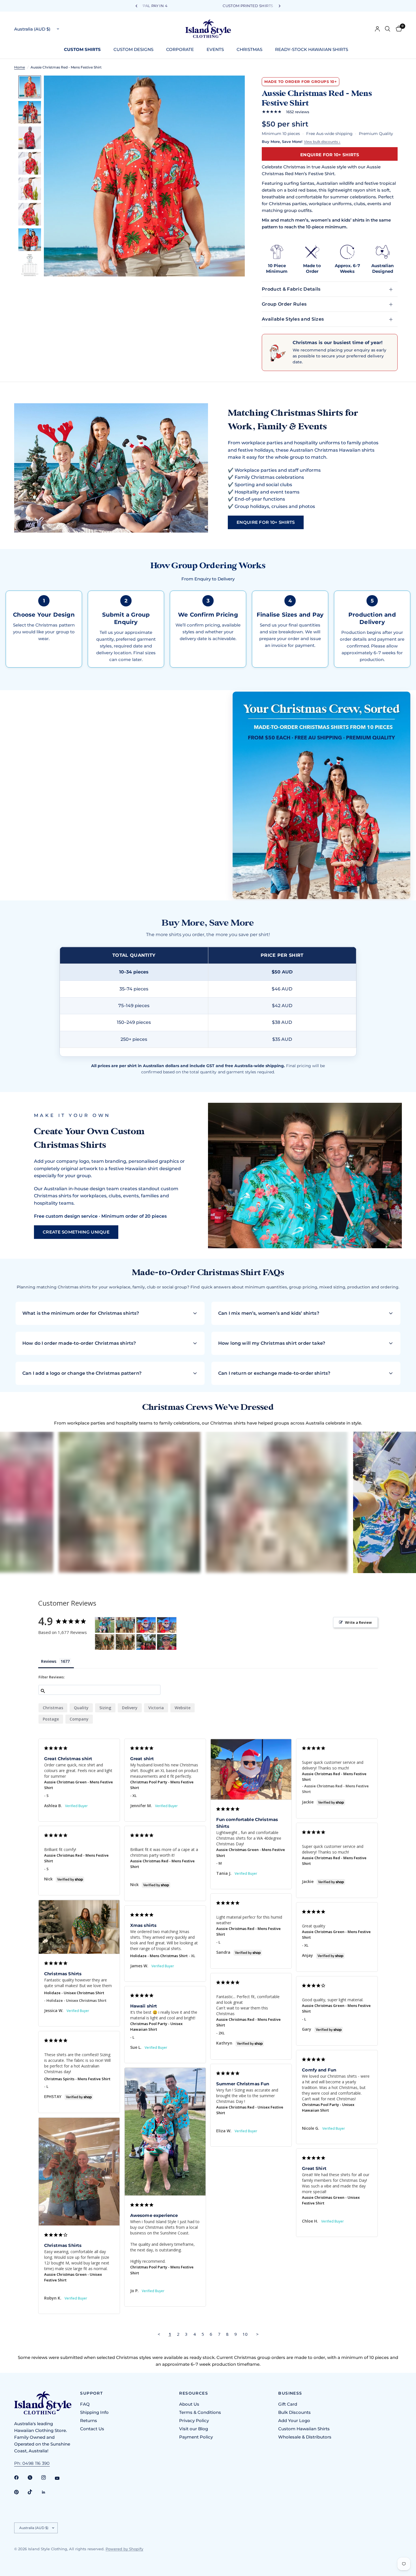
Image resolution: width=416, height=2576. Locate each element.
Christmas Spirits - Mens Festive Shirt (77, 2079)
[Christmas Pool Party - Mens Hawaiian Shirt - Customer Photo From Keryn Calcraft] (125, 1625)
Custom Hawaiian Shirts (304, 2429)
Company (79, 1719)
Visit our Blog (194, 2429)
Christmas (53, 1708)
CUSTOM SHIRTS (82, 49)
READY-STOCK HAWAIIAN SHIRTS (312, 49)
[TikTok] (34, 2492)
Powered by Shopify (124, 2549)
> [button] (257, 2334)
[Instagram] (48, 2478)
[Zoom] (233, 87)
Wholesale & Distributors (305, 2437)
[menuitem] (84, 50)
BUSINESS (290, 2393)
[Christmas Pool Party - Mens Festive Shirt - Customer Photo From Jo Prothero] (105, 1625)
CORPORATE (180, 49)
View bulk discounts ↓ (322, 142)
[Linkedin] (48, 2492)
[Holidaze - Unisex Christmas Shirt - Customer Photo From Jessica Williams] (105, 1642)
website (183, 1708)
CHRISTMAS (249, 49)
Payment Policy (196, 2437)
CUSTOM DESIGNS (133, 49)
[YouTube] (61, 2478)
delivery (130, 1708)
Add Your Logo (294, 2421)
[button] (266, 522)
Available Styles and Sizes (293, 319)
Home (20, 67)
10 (245, 2334)
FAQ (85, 2404)
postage (51, 1719)
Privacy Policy (194, 2421)
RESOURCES (194, 2393)
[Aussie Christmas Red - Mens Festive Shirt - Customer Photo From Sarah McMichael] (146, 1642)
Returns (89, 2421)
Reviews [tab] (49, 1661)
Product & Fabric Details (291, 289)
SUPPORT (91, 2393)
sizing (105, 1708)
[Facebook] (20, 2478)
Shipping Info (94, 2412)
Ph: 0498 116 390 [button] (32, 2463)
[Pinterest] (20, 2492)
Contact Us (92, 2429)
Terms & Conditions (200, 2412)
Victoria (156, 1708)
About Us (189, 2404)
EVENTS (215, 49)
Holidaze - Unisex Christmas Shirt (74, 1993)
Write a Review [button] (358, 1622)
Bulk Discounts (294, 2412)
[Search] (388, 29)
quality (81, 1708)
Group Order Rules (284, 304)
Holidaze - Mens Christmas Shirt (159, 1956)
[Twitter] (34, 2478)
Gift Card (288, 2404)
